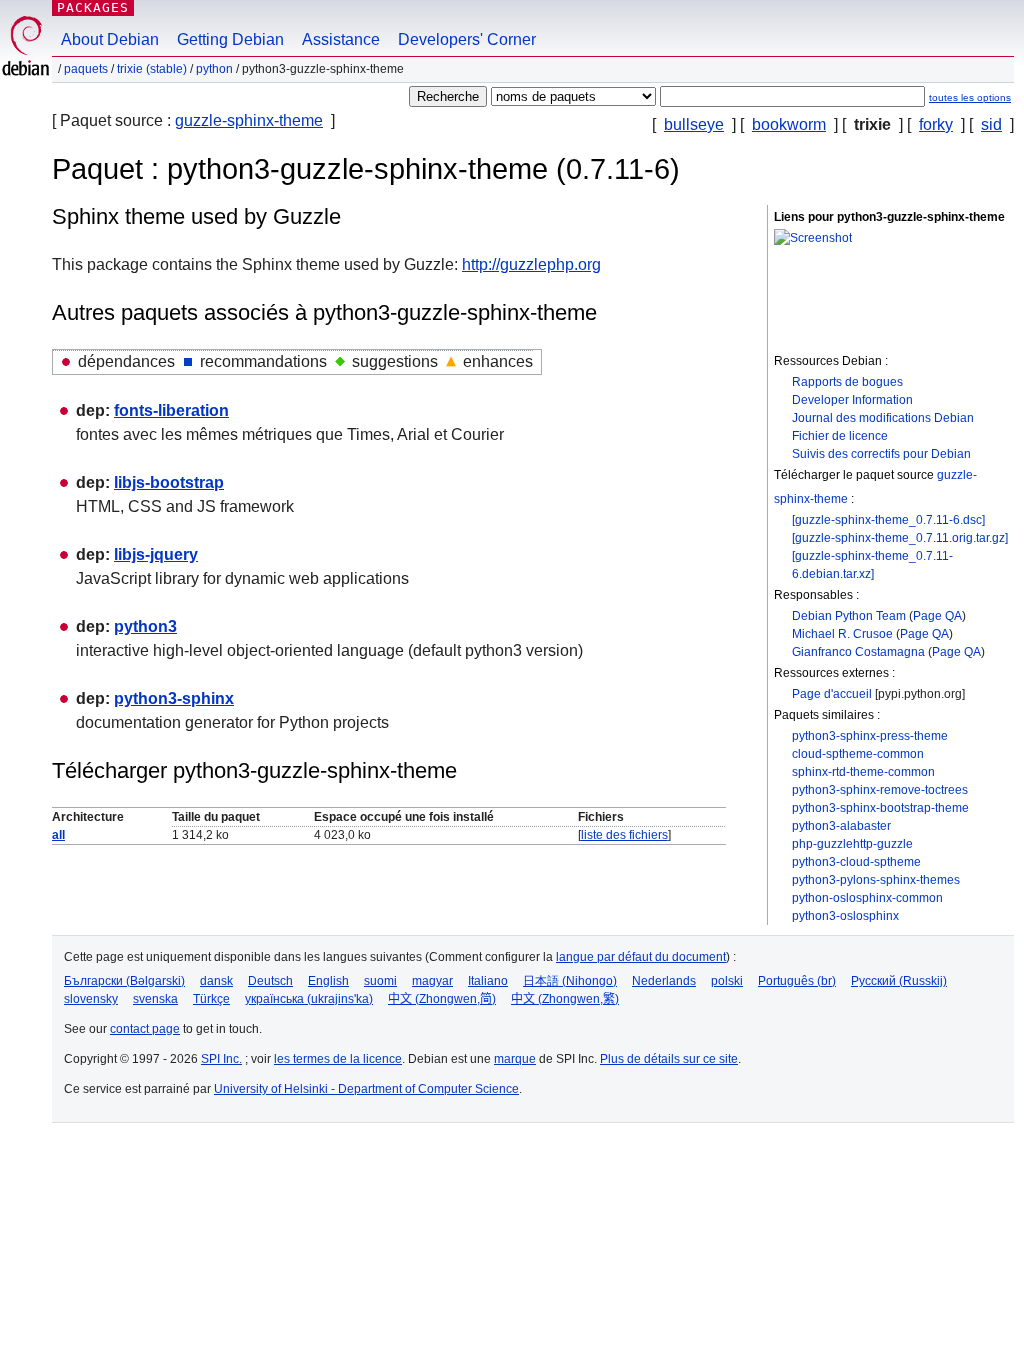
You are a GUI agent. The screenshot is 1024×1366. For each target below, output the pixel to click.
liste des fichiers (624, 835)
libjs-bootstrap (169, 482)
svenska (155, 999)
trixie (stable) (152, 69)
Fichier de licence (840, 436)
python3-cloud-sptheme (856, 862)
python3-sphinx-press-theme (870, 736)
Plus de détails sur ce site (669, 1059)
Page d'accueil (832, 694)
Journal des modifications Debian (883, 418)
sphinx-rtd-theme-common (863, 772)
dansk (216, 981)
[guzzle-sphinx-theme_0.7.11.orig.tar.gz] (900, 538)
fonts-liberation (171, 410)
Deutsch (270, 981)
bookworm (789, 124)
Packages (93, 7)
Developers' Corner (467, 39)
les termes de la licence (338, 1059)
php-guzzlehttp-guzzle (852, 844)
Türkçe (211, 999)
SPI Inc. (221, 1059)
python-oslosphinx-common (867, 898)
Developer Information (852, 400)
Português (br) (797, 981)
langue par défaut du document (641, 957)
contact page (145, 1029)
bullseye (694, 124)
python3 (145, 626)
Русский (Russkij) (899, 981)
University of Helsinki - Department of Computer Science (366, 1089)
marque (515, 1059)
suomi (380, 981)
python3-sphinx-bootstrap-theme (880, 808)
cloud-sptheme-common (858, 754)
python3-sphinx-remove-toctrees (880, 790)
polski (727, 981)
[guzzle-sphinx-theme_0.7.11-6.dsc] (888, 520)
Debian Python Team (849, 616)
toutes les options (970, 97)
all (58, 835)
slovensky (91, 999)
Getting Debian (230, 39)
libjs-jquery (156, 554)
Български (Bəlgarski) (124, 981)
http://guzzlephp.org (531, 264)
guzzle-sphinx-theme (249, 120)
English (328, 981)
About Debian (110, 39)
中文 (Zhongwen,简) (442, 999)
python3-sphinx (174, 698)
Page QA (937, 616)
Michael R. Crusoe (842, 634)
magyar (432, 981)
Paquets (86, 69)
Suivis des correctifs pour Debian (881, 454)
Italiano (488, 981)
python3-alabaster (841, 826)
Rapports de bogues (847, 382)
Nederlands (664, 981)
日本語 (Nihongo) (570, 981)
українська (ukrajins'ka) (309, 999)
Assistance (341, 39)
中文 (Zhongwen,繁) (565, 999)
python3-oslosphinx (845, 916)
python (214, 69)
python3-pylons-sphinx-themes (876, 880)
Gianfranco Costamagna (858, 652)
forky (936, 124)
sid (991, 124)
